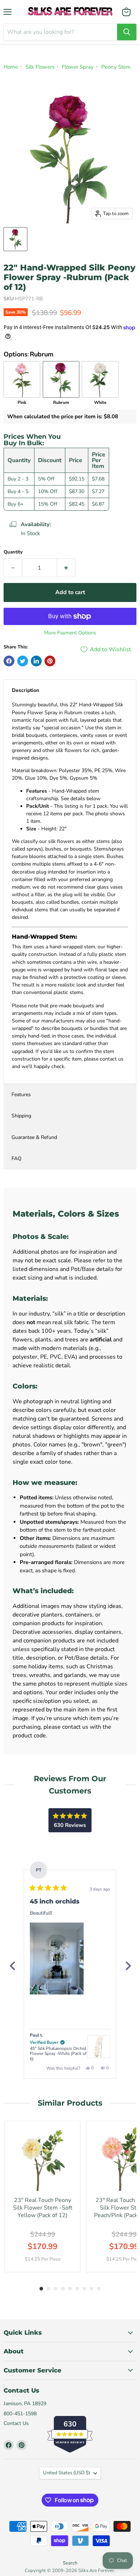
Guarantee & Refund (34, 1137)
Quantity (13, 552)
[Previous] (12, 1966)
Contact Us (16, 2423)
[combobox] (60, 32)
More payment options (70, 633)
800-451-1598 (20, 2414)
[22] (15, 239)
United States (67, 2473)
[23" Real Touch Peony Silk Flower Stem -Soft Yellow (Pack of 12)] (43, 2159)
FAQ (17, 1159)
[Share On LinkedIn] (36, 661)
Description (25, 690)
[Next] (128, 1966)
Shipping (21, 1116)
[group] (43, 2196)
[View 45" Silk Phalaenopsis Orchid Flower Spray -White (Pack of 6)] (99, 2047)
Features (21, 1095)
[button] (57, 1959)
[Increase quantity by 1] (66, 568)
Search (70, 2563)
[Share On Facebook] (9, 661)
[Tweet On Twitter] (23, 661)
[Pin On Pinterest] (50, 661)
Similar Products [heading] (70, 2103)
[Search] (127, 32)
